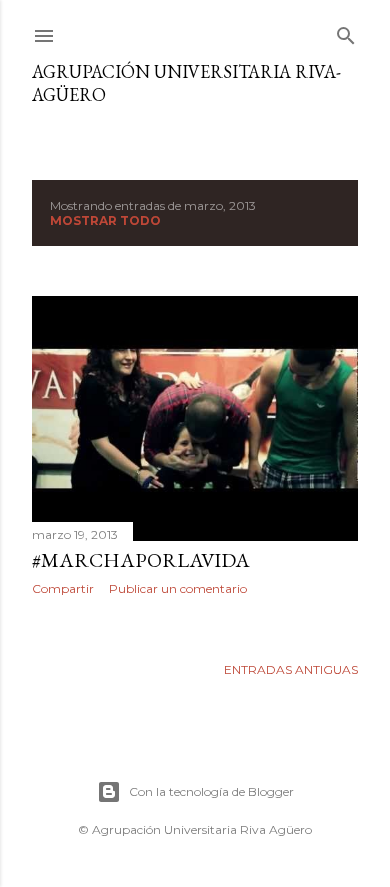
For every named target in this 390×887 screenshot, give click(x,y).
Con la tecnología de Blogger (211, 791)
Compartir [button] (63, 588)
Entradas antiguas (291, 669)
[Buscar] (346, 31)
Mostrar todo (105, 220)
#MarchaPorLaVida (141, 560)
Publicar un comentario (178, 588)
